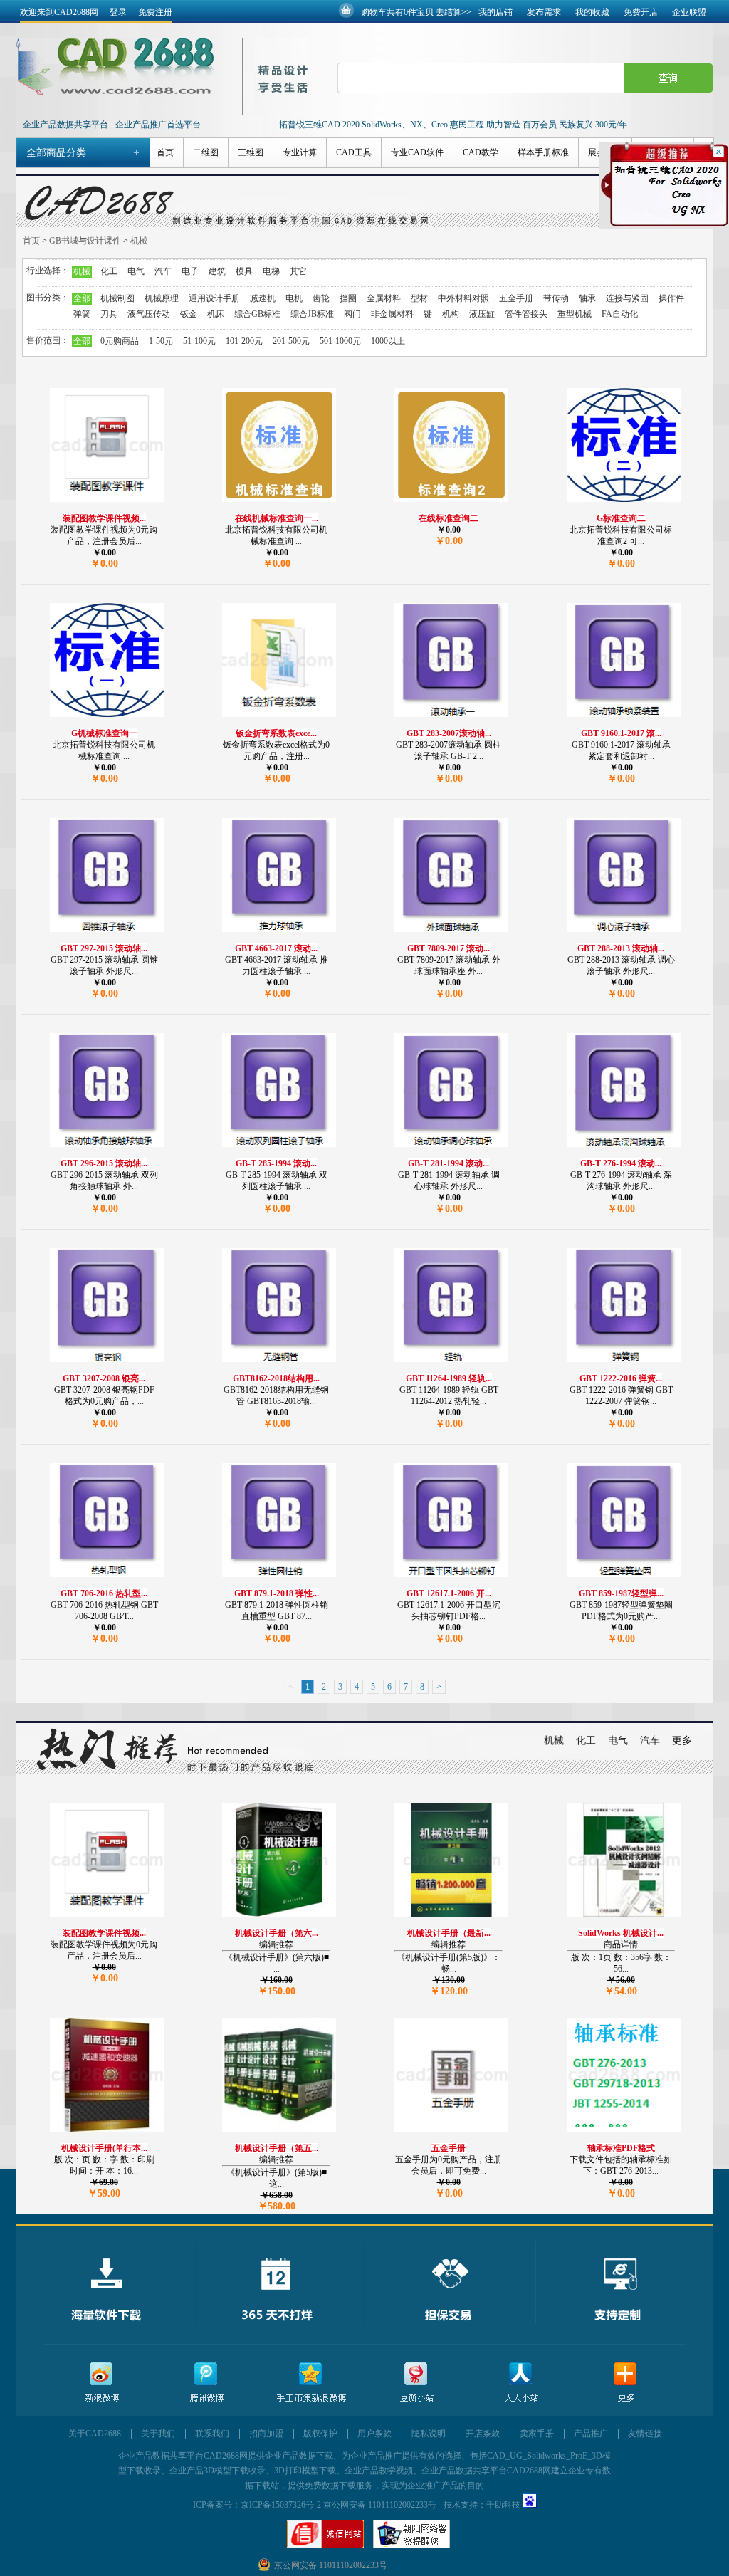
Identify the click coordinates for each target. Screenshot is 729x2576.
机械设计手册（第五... (277, 2148)
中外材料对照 (463, 298)
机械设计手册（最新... (449, 1933)
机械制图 (117, 298)
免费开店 (641, 12)
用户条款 (374, 2434)
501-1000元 (340, 341)
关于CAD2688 (95, 2434)
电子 (190, 271)
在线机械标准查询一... (277, 518)
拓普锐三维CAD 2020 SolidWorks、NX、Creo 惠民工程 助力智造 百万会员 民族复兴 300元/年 (453, 125)
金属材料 (384, 298)
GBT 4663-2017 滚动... (276, 948)
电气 (136, 271)
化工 (109, 271)
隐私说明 (429, 2434)
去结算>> (453, 12)
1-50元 (161, 341)
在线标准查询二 (449, 518)
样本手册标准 (543, 152)
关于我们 (158, 2434)
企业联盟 (689, 12)
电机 (294, 298)
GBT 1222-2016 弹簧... (621, 1378)
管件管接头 (526, 314)
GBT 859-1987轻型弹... (621, 1593)
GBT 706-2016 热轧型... (104, 1593)
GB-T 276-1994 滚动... (621, 1163)
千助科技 (503, 2505)
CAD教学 (481, 152)
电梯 (271, 271)
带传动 (556, 298)
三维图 (251, 152)
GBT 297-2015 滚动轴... (104, 948)
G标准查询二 (621, 518)
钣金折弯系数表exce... (276, 733)
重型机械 (575, 314)
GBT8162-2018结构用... (276, 1378)
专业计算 (300, 152)
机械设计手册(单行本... (104, 2148)
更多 (682, 1740)
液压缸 (482, 314)
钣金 (189, 314)
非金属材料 (392, 314)
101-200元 (244, 341)
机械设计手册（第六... (277, 1933)
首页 (165, 152)
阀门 (352, 314)
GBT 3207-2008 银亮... (104, 1378)
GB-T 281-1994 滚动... (449, 1163)
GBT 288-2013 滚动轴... (621, 948)
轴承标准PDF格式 (621, 2148)
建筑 (217, 271)
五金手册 (516, 298)
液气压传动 (149, 314)
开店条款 (483, 2434)
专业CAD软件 (417, 152)
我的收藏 (592, 12)
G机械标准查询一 (104, 733)
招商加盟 (266, 2434)
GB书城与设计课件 (85, 241)
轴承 (587, 298)
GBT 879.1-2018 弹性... (277, 1593)
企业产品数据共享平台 (65, 125)
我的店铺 (495, 12)
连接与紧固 (627, 298)
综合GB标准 (257, 314)
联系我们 (212, 2434)
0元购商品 (120, 341)
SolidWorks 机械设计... (621, 1933)
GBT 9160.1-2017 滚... (621, 733)
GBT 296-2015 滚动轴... (104, 1163)
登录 (118, 12)
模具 (244, 271)
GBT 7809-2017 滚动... (449, 948)
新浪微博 (102, 2383)
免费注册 (155, 12)
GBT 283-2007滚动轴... (449, 733)
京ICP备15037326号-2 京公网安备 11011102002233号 (339, 2505)
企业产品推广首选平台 (158, 125)
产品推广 (591, 2434)
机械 (139, 241)
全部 (82, 298)
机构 (451, 314)
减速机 (263, 298)
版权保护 (320, 2434)
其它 (298, 271)
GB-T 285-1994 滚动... (276, 1163)
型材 (419, 298)
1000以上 (388, 341)
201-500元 (291, 341)
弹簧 (82, 314)
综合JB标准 (312, 314)
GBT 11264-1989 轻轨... (449, 1378)
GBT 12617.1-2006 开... (449, 1593)
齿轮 (321, 298)
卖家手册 (537, 2434)
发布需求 (544, 12)
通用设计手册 (214, 298)
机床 (216, 314)
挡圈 (348, 298)
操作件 (671, 298)
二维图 (206, 152)
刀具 (109, 314)
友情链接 (645, 2434)
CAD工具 (354, 152)
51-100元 (199, 341)
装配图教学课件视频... (104, 518)
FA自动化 (620, 314)
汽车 (163, 271)
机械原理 (162, 298)
